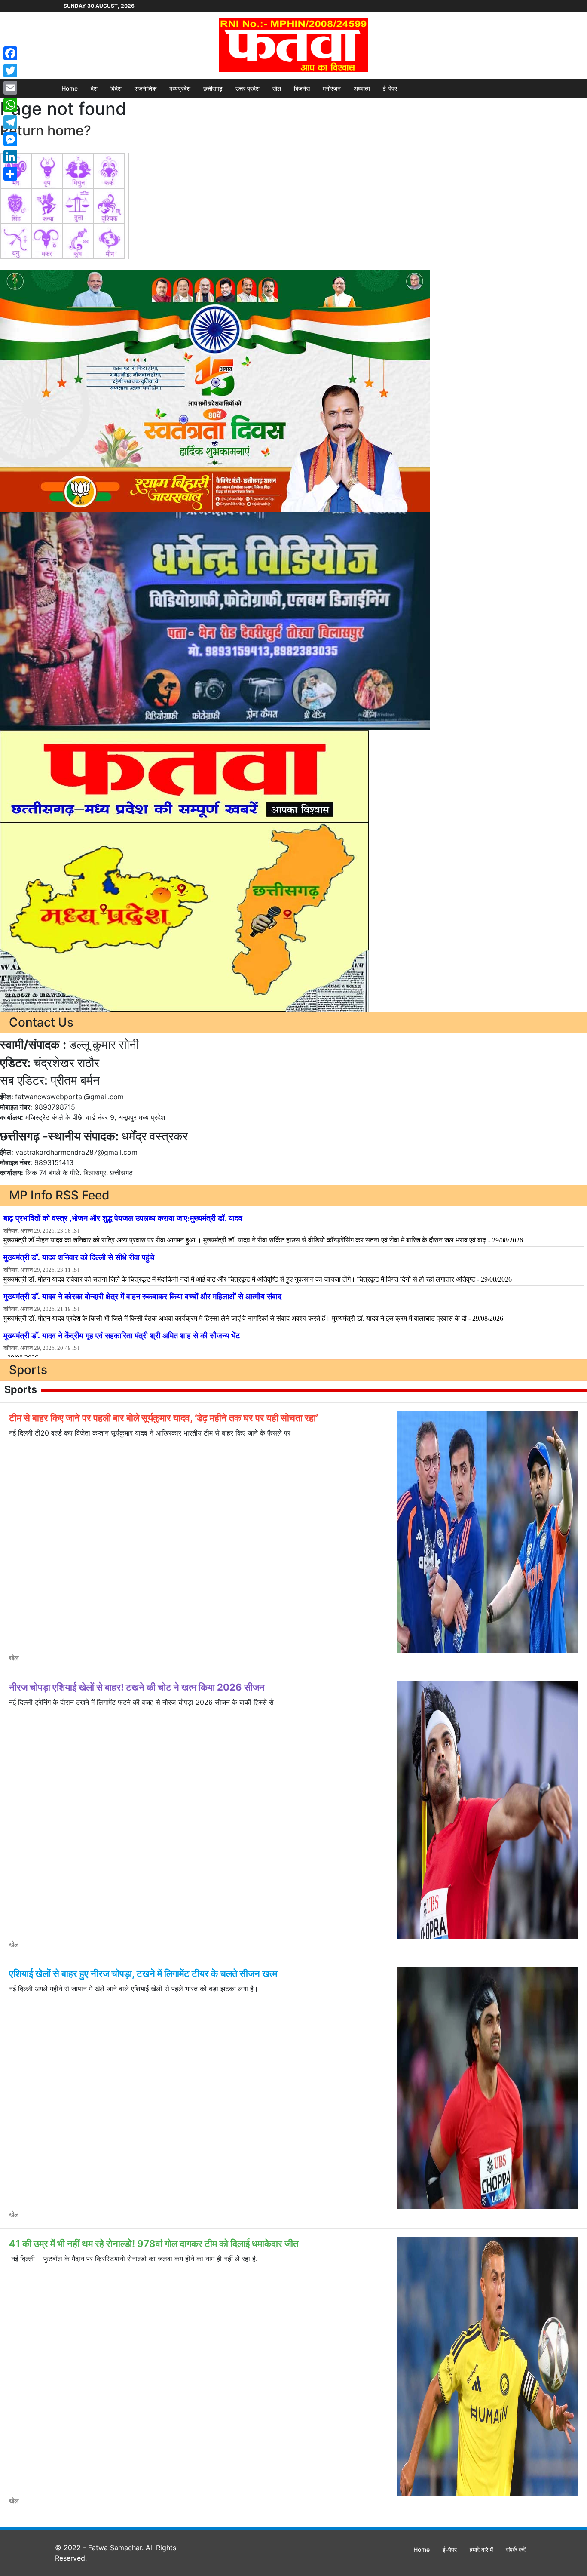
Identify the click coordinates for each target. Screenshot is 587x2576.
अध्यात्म (362, 88)
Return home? (46, 131)
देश (94, 88)
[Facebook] (10, 53)
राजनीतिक (145, 88)
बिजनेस (302, 88)
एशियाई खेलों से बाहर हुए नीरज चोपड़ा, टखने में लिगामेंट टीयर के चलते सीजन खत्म (143, 1973)
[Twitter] (10, 71)
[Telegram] (10, 122)
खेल (277, 88)
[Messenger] (10, 139)
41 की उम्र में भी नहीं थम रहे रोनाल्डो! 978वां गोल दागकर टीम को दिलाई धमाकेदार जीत (154, 2244)
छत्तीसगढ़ (213, 88)
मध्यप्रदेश (180, 88)
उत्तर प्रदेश (248, 88)
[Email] (10, 88)
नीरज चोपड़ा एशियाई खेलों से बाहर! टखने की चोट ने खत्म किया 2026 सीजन (137, 1687)
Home (70, 88)
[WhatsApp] (10, 105)
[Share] (10, 174)
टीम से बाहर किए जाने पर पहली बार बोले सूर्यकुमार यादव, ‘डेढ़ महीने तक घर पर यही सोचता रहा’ (164, 1418)
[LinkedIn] (10, 157)
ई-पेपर (390, 88)
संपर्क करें (516, 2550)
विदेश (116, 88)
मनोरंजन (332, 88)
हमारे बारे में (481, 2550)
